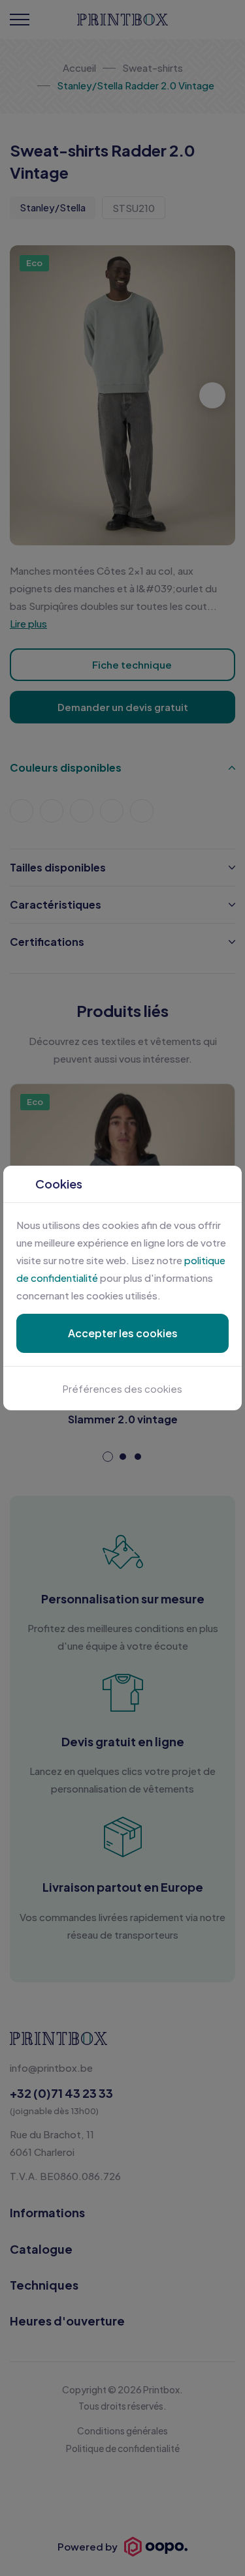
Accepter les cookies (123, 1333)
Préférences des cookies (122, 1388)
